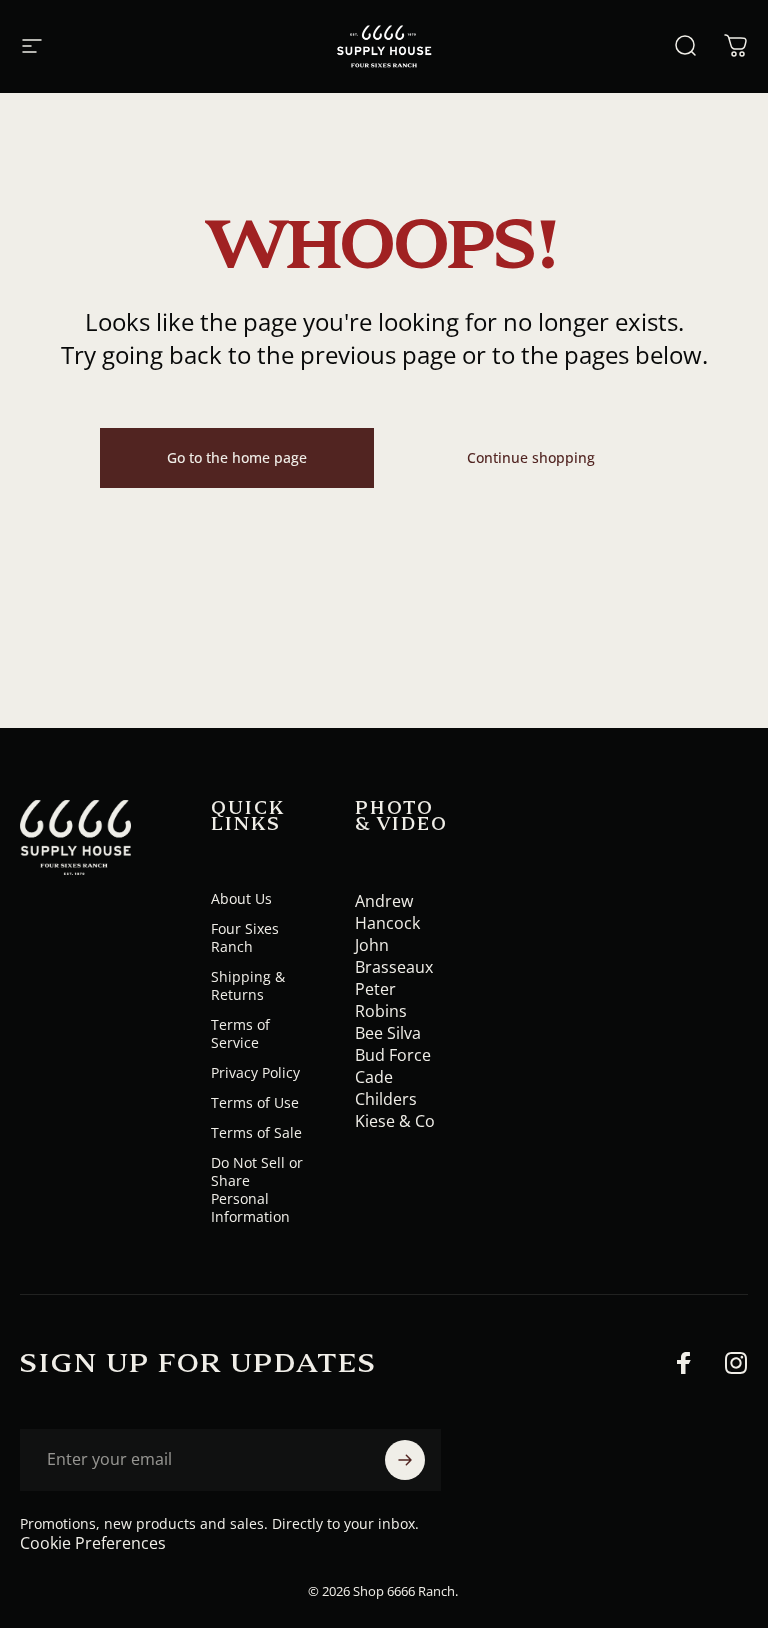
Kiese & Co (395, 1121)
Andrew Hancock (387, 912)
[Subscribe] (405, 1460)
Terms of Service (240, 1034)
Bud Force (393, 1055)
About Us (241, 899)
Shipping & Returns (248, 986)
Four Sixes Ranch (245, 938)
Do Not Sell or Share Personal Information (257, 1190)
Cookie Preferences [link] (93, 1543)
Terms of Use (255, 1103)
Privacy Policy (255, 1073)
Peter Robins (381, 1000)
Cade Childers (386, 1088)
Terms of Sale (256, 1133)
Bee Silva (388, 1033)
